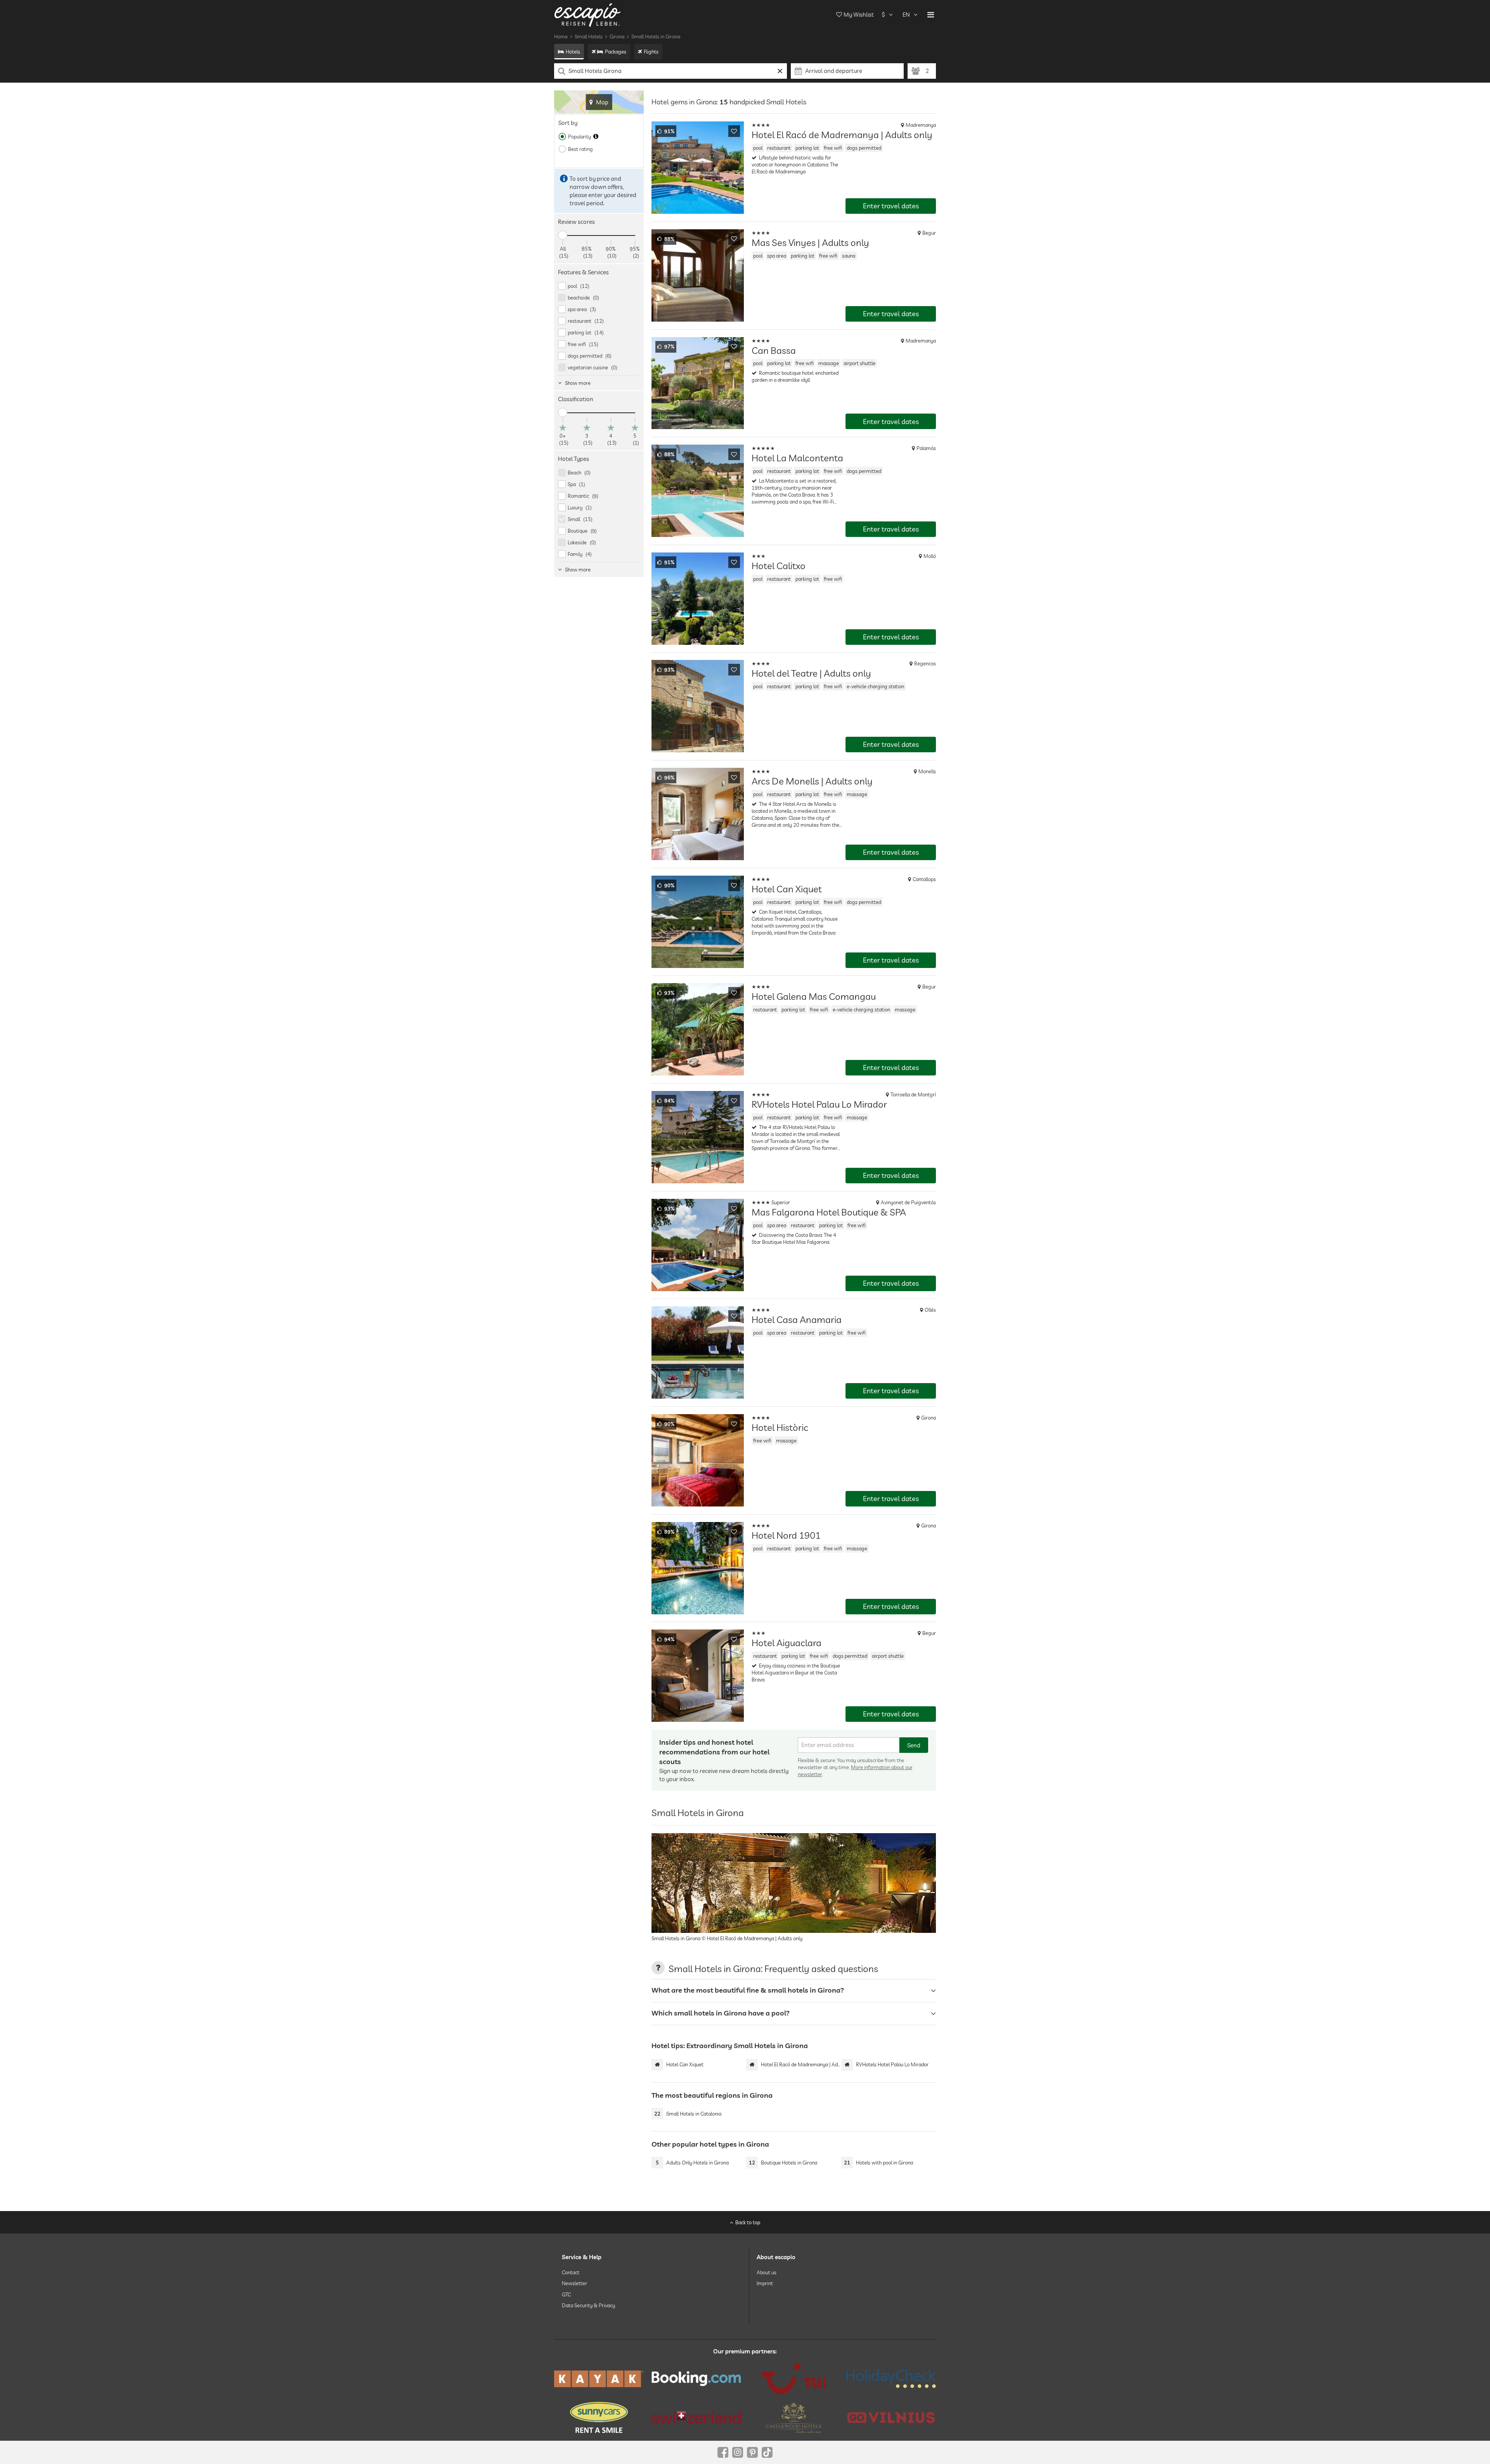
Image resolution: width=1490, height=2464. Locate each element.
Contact (571, 2272)
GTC (566, 2294)
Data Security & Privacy (588, 2305)
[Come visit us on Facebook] (723, 2452)
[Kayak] (599, 2379)
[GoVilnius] (891, 2418)
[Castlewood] (794, 2417)
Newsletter (574, 2283)
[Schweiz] (696, 2417)
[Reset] (780, 71)
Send (914, 1745)
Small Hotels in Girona (656, 36)
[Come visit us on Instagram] (738, 2452)
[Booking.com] (696, 2379)
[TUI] (794, 2379)
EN (906, 15)
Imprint (765, 2283)
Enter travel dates (891, 206)
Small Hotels (589, 36)
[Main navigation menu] (931, 15)
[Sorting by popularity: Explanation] (596, 137)
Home (561, 36)
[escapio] (587, 15)
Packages (616, 52)
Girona (617, 36)
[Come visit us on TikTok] (767, 2452)
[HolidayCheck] (891, 2379)
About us (767, 2272)
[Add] (734, 131)
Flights (651, 52)
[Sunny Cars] (599, 2417)
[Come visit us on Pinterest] (752, 2452)
